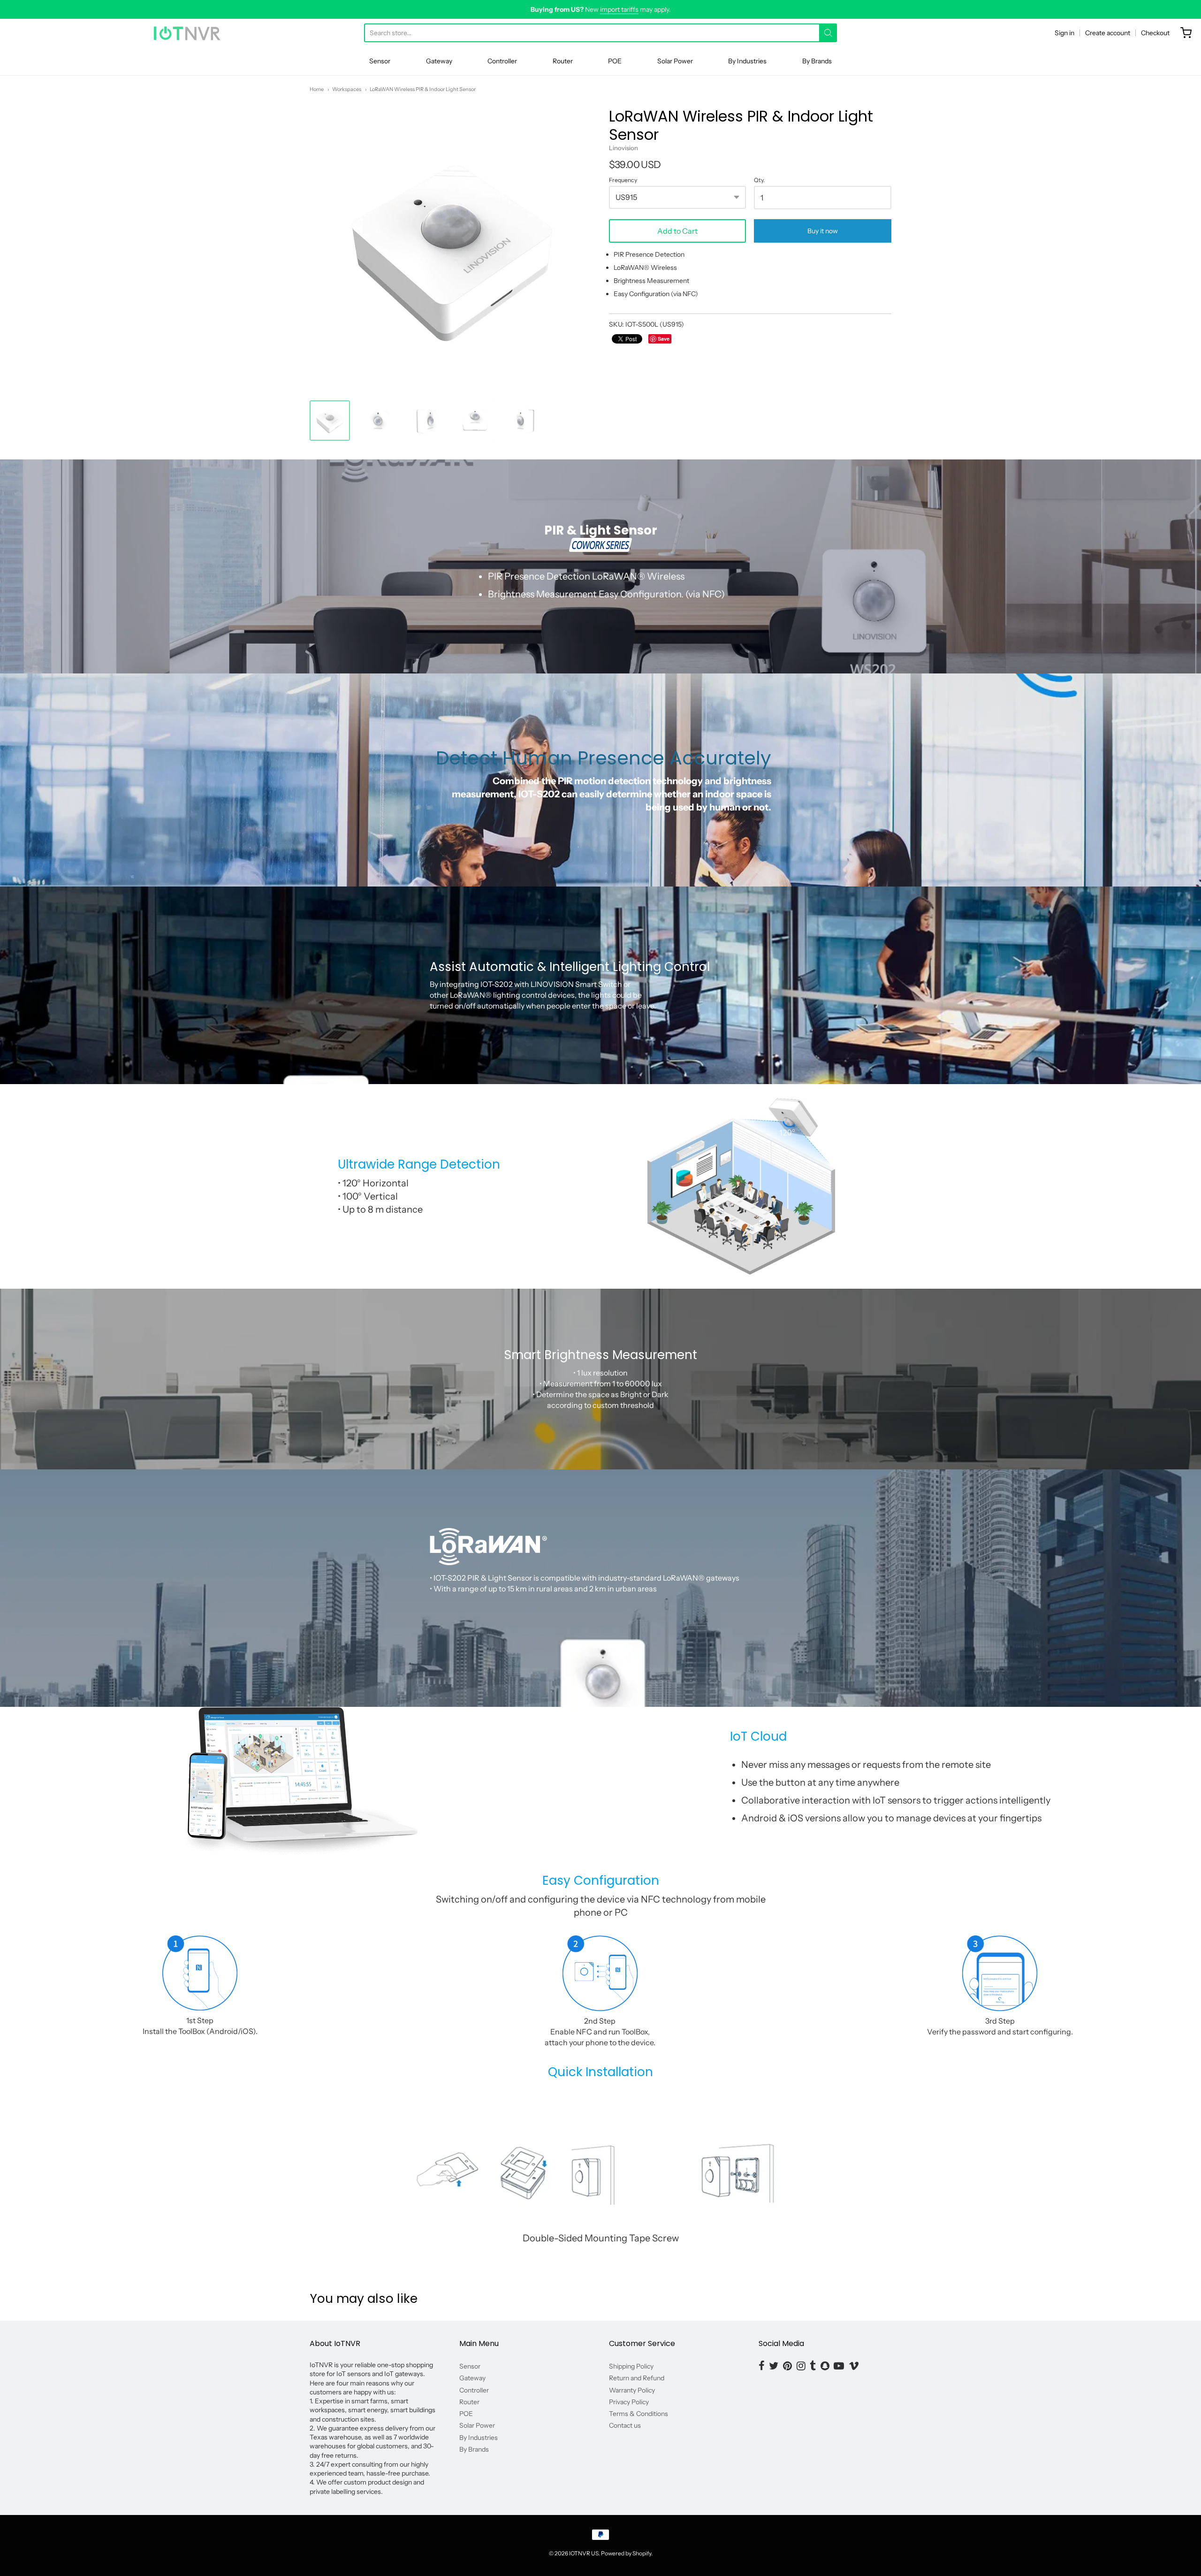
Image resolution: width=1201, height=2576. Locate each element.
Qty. (759, 180)
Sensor (380, 61)
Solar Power (675, 61)
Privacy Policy (629, 2402)
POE (615, 61)
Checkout (1155, 33)
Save (664, 339)
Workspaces (347, 89)
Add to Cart (677, 231)
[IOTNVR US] (187, 33)
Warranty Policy (632, 2390)
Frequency (623, 180)
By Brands (817, 61)
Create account (1108, 33)
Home (317, 89)
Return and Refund (637, 2378)
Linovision (623, 148)
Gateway (439, 61)
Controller (502, 61)
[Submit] (828, 33)
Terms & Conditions (639, 2414)
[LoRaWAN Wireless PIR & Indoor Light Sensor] (330, 420)
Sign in (1064, 33)
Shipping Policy (631, 2366)
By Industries (747, 61)
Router (563, 61)
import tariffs (619, 9)
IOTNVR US (584, 2553)
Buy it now (823, 231)
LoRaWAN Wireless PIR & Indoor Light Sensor (423, 89)
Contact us (625, 2425)
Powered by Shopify (626, 2553)
